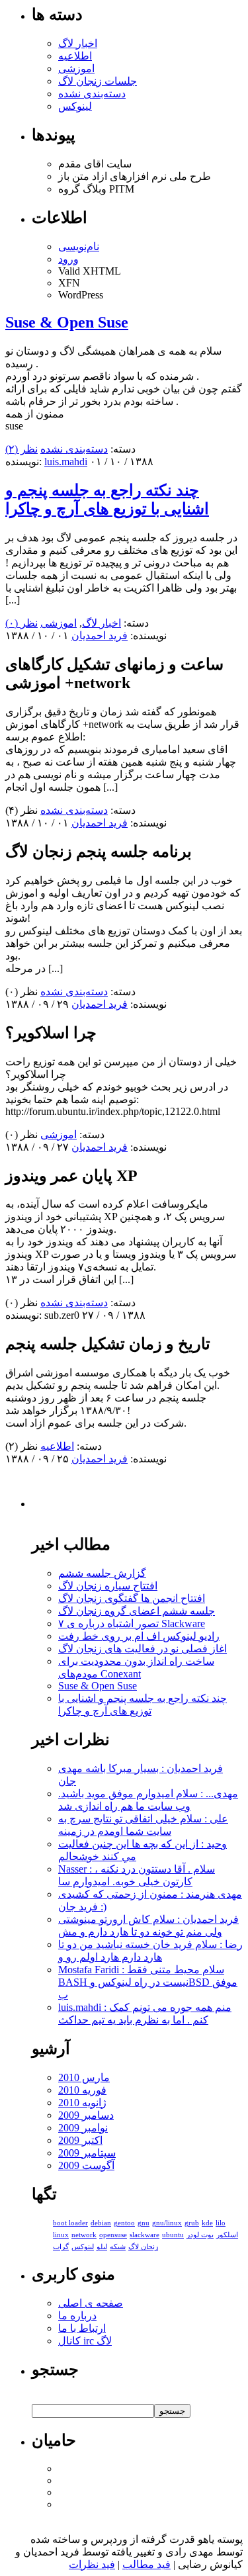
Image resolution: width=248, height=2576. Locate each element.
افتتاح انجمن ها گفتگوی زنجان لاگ (132, 1598)
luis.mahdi (66, 462)
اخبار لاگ (78, 43)
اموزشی (76, 68)
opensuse (113, 2235)
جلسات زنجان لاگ (98, 81)
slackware (145, 2235)
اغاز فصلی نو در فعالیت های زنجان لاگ (143, 1649)
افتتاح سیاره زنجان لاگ (108, 1586)
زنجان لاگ (143, 2247)
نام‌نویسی (79, 246)
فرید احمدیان (100, 636)
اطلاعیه (75, 56)
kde (207, 2223)
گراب (61, 2247)
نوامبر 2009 (83, 2128)
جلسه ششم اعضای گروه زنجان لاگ (137, 1611)
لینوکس (75, 106)
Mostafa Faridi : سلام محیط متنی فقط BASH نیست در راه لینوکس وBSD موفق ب (148, 1982)
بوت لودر (200, 2235)
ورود (68, 259)
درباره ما (77, 2316)
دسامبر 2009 (86, 2115)
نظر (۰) (21, 623)
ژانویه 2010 (82, 2103)
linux (61, 2235)
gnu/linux (167, 2223)
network (84, 2235)
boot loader (70, 2223)
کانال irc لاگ (85, 2341)
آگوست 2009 (86, 2165)
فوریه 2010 (82, 2090)
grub (192, 2223)
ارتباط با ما (82, 2328)
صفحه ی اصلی (91, 2303)
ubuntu (173, 2235)
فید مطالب (146, 2564)
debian (101, 2223)
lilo (221, 2223)
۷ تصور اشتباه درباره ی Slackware (132, 1623)
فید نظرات (92, 2564)
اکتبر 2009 (80, 2140)
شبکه (118, 2247)
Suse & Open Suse (67, 322)
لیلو (102, 2247)
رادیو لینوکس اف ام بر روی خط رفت (139, 1636)
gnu (144, 2223)
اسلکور (227, 2235)
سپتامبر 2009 (87, 2153)
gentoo (124, 2223)
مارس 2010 (84, 2077)
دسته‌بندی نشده (92, 94)
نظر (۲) (21, 449)
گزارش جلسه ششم (102, 1573)
